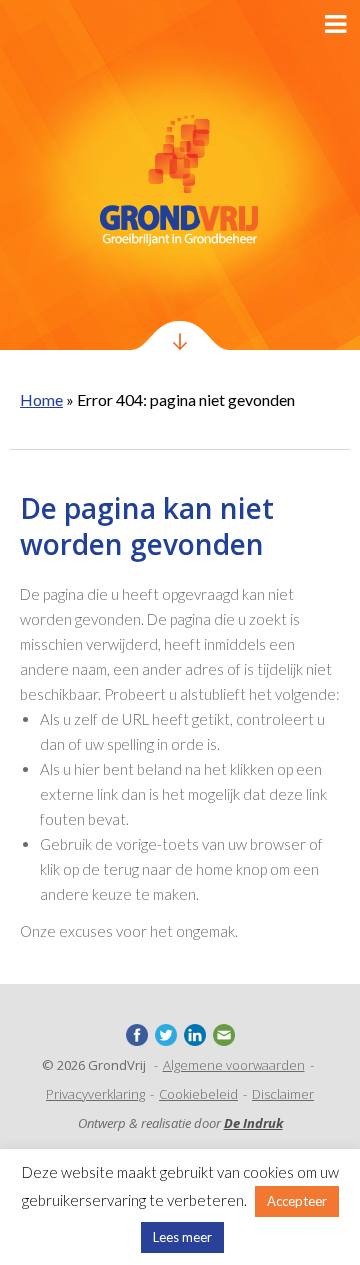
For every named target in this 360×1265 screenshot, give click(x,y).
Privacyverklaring (95, 1094)
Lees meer (182, 1237)
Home (41, 399)
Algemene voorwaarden (234, 1065)
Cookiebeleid (198, 1094)
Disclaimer (283, 1094)
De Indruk (253, 1123)
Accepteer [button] (297, 1201)
